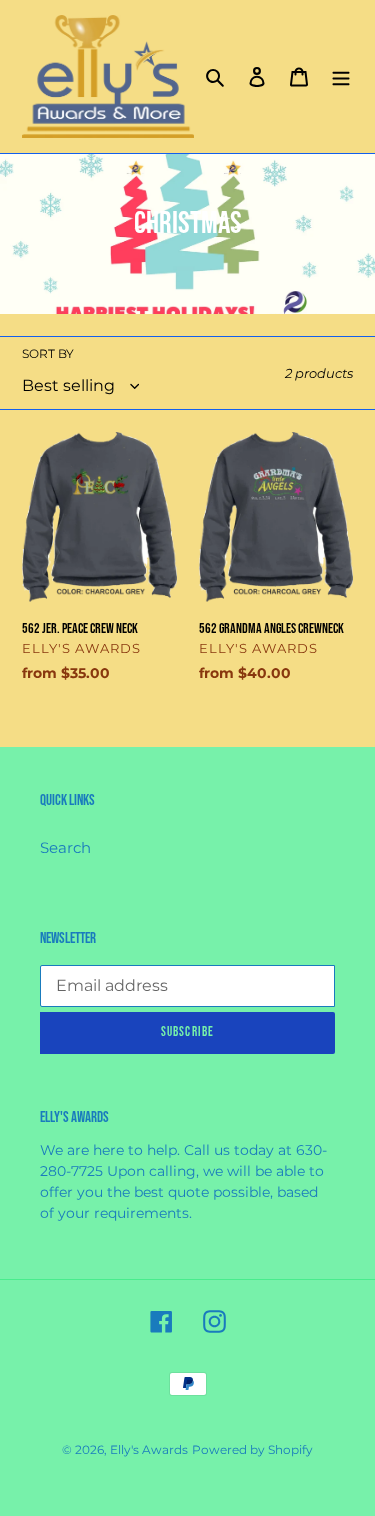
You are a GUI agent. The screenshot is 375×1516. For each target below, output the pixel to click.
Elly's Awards (149, 1449)
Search (65, 847)
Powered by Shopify (252, 1449)
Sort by (48, 353)
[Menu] (341, 76)
